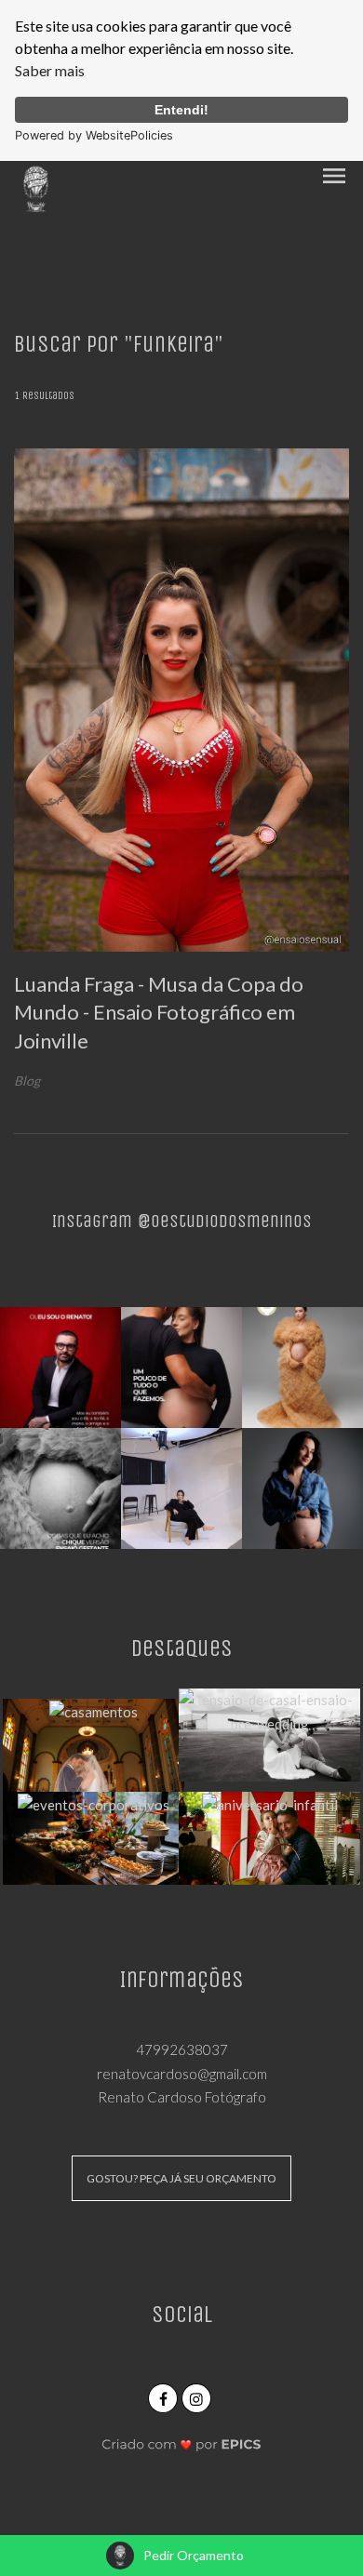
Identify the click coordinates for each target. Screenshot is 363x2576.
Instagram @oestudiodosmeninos (182, 1221)
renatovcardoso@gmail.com (182, 2074)
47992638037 (182, 2049)
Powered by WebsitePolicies (94, 135)
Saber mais (50, 70)
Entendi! (181, 110)
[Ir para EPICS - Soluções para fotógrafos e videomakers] (182, 2443)
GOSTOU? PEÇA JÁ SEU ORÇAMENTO (181, 2178)
